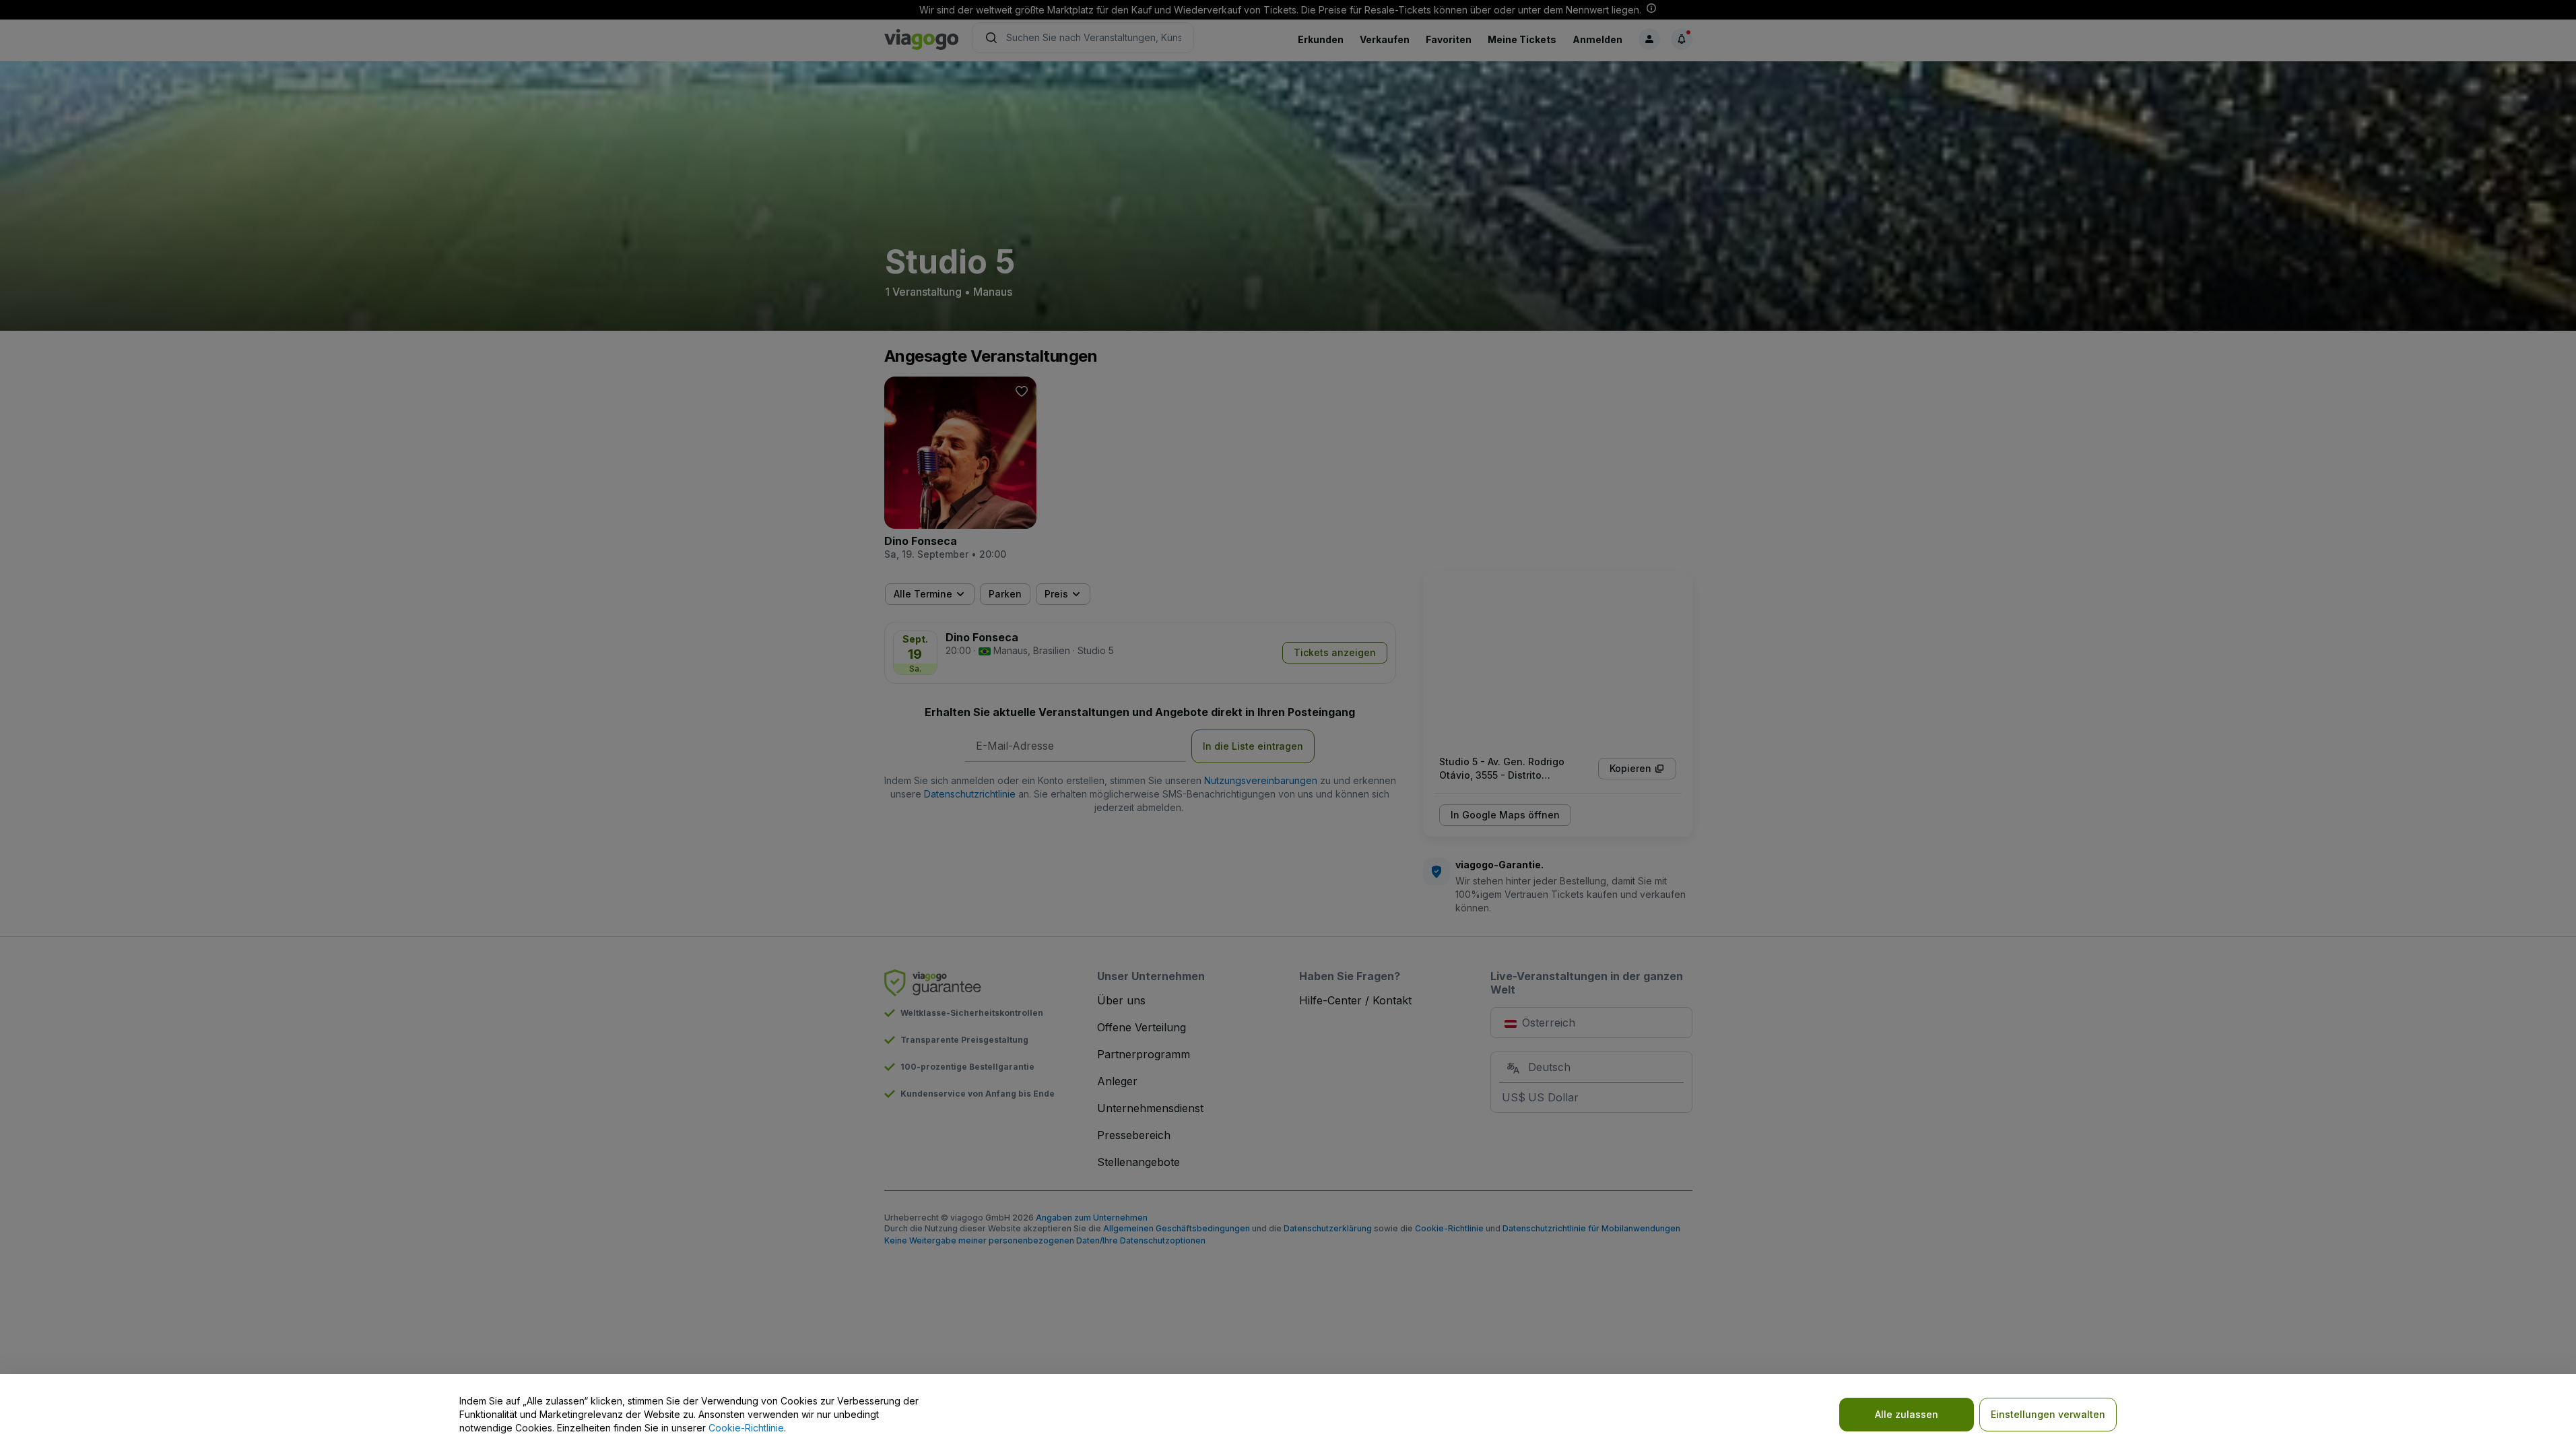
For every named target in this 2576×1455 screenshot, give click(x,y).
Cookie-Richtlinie (746, 1428)
